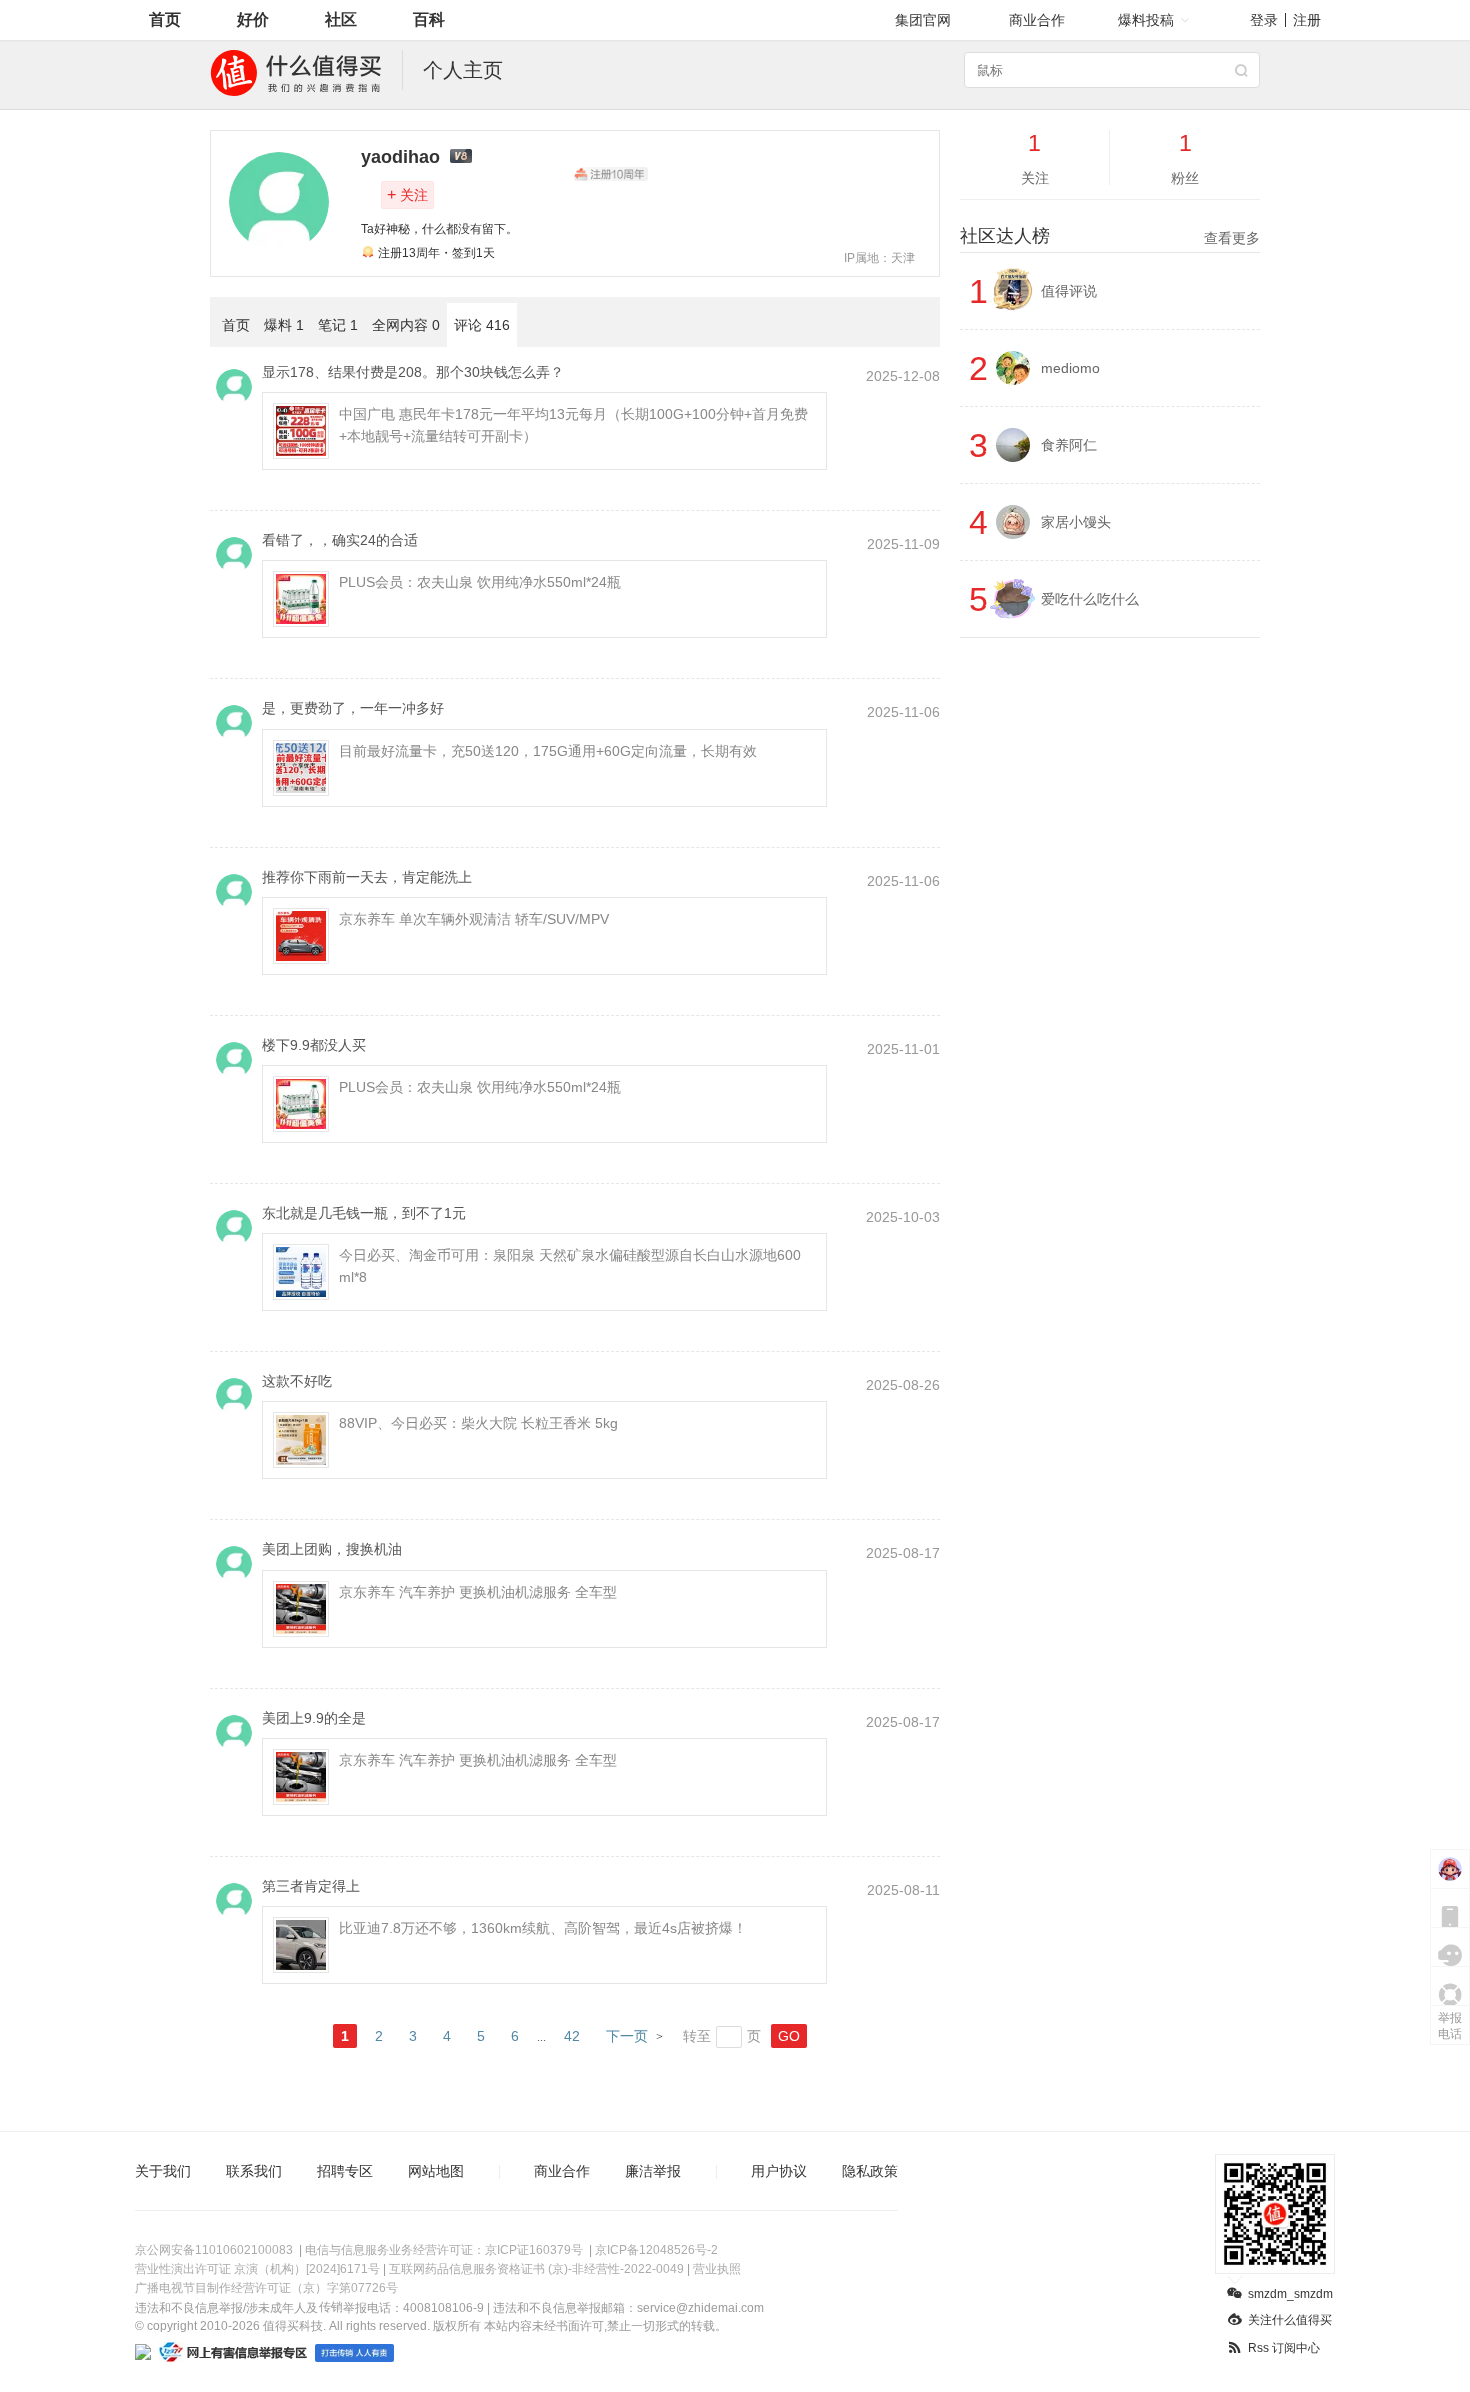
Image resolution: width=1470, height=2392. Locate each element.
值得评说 (1069, 291)
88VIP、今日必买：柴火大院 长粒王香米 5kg (478, 1423)
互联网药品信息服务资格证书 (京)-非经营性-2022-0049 (536, 2269)
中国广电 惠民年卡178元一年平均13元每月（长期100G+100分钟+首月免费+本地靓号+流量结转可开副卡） (573, 425)
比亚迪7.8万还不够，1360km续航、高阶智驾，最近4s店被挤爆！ (543, 1928)
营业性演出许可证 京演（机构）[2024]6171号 (257, 2269)
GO (789, 2036)
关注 (407, 194)
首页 (165, 19)
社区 (341, 19)
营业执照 (717, 2269)
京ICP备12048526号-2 (656, 2250)
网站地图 (436, 2171)
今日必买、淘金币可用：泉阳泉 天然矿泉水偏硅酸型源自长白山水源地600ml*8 (570, 1266)
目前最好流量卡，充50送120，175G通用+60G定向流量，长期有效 (548, 751)
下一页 (627, 2036)
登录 (1264, 20)
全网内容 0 (406, 325)
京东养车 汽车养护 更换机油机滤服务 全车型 (478, 1592)
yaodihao (400, 157)
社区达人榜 (1110, 236)
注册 (1307, 20)
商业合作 (1037, 20)
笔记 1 (338, 325)
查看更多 (1232, 238)
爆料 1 (284, 325)
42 (572, 2036)
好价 (253, 19)
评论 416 (482, 325)
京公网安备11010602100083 (214, 2250)
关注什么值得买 (1290, 2320)
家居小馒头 (1076, 522)
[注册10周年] (611, 174)
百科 (429, 19)
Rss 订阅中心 (1284, 2348)
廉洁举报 (653, 2171)
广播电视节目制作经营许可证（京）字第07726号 (266, 2288)
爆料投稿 (1146, 20)
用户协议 (779, 2171)
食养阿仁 (1069, 445)
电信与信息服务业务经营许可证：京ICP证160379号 (444, 2250)
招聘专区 (345, 2171)
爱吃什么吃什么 (1090, 599)
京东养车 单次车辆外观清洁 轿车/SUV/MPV (474, 919)
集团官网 (923, 20)
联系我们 (254, 2171)
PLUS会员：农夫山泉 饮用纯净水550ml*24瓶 (480, 582)
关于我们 (163, 2171)
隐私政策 (870, 2171)
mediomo (1070, 368)
